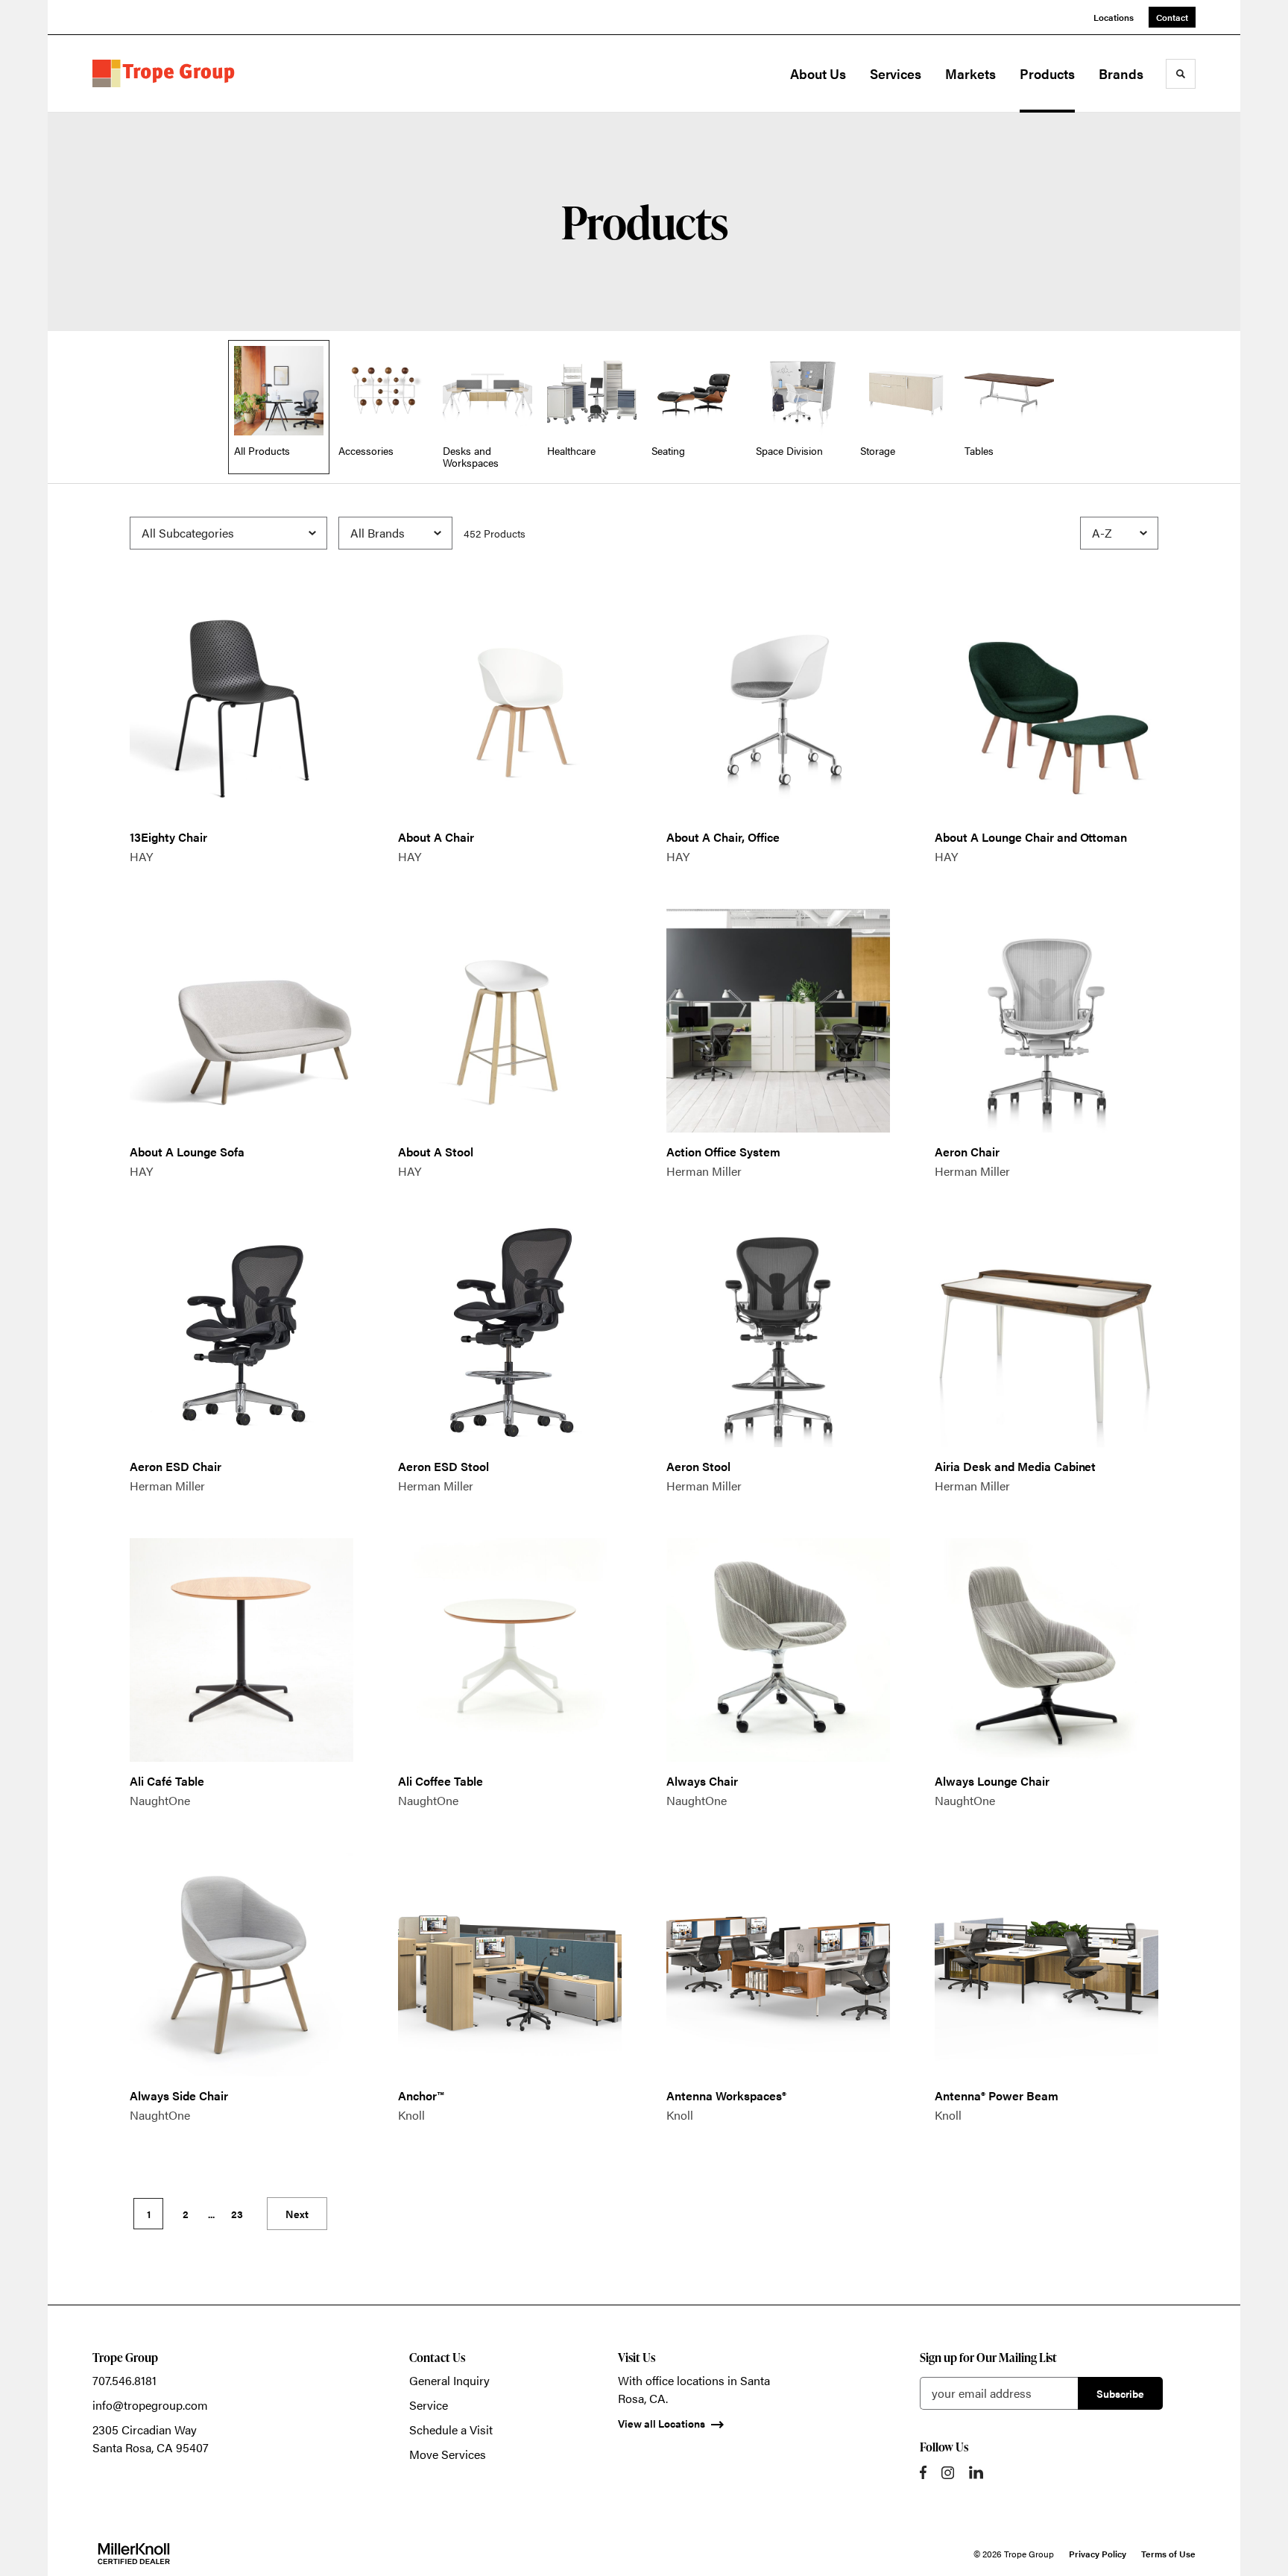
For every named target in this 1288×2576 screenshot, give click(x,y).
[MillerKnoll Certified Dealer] (134, 2554)
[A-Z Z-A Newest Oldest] (1119, 533)
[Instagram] (948, 2473)
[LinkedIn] (976, 2472)
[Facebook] (923, 2472)
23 (237, 2214)
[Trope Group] (167, 74)
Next (297, 2214)
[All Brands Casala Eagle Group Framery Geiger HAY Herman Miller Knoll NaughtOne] (395, 533)
